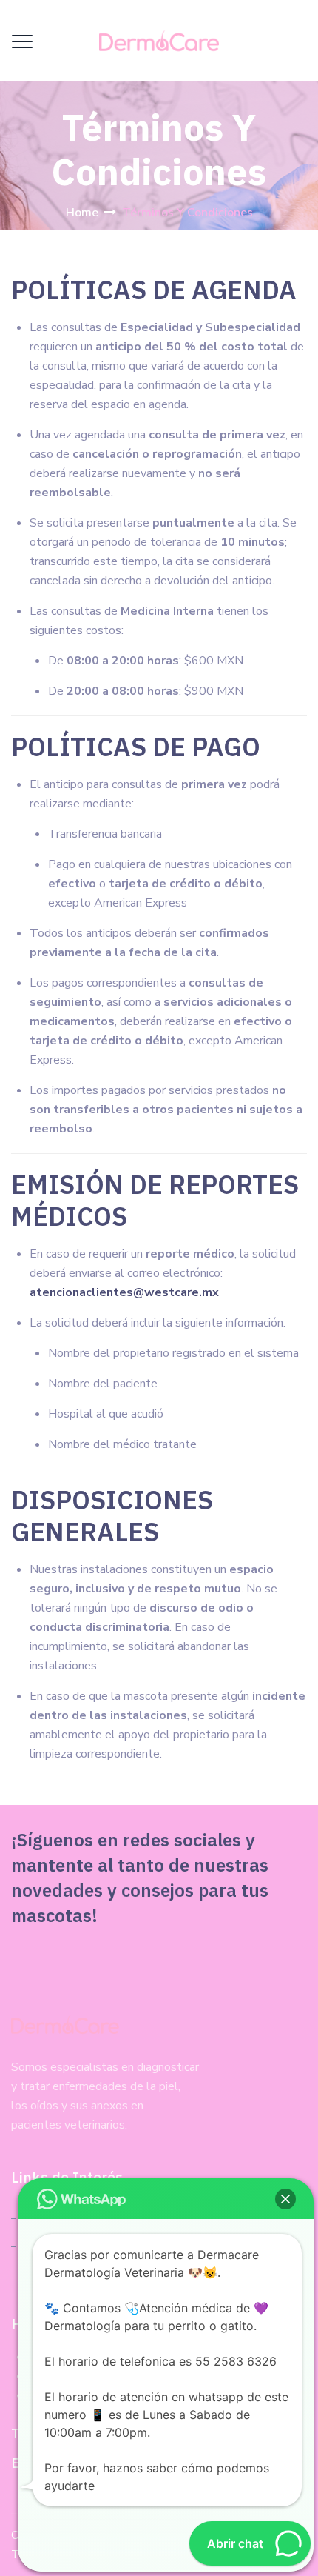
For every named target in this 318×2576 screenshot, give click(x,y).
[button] (285, 2199)
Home (82, 213)
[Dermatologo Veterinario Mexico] (159, 41)
